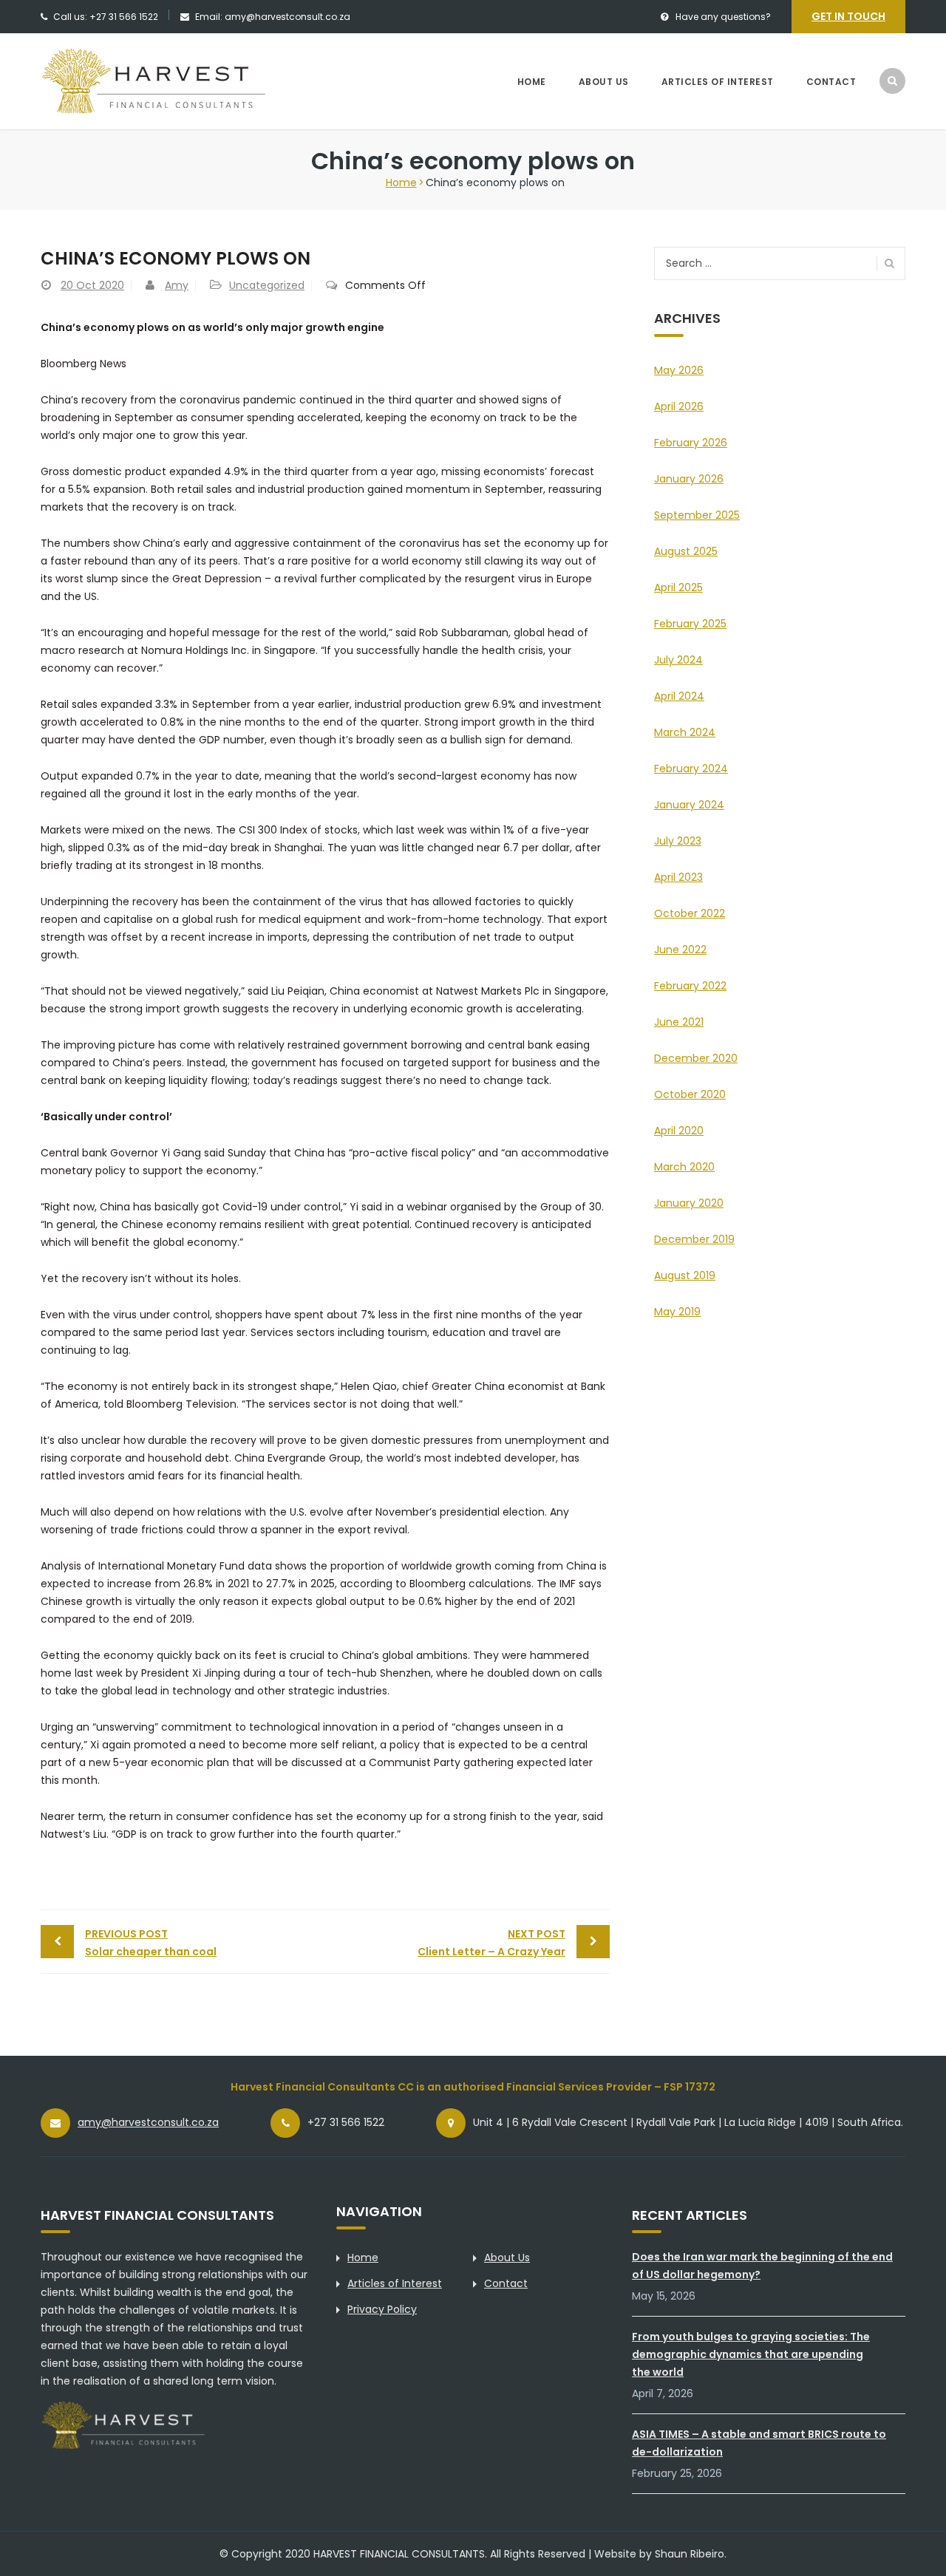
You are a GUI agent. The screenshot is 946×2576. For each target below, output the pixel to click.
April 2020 (679, 1131)
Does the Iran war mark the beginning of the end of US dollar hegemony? (762, 2266)
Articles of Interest (718, 82)
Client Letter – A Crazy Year (491, 1943)
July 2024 (678, 660)
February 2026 (691, 443)
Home (532, 82)
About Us (604, 82)
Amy (177, 285)
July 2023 (678, 841)
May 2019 (677, 1312)
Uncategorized (267, 285)
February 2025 (690, 624)
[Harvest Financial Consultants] (178, 81)
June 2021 (679, 1022)
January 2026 (689, 479)
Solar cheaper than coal (151, 1943)
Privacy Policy (382, 2309)
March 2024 (685, 732)
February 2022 (690, 986)
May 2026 (679, 370)
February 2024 (691, 769)
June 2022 (680, 950)
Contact (831, 82)
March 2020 (684, 1167)
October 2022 (690, 913)
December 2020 (696, 1058)
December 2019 (694, 1239)
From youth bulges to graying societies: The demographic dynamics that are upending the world (751, 2354)
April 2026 (679, 406)
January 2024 (689, 805)
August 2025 (686, 551)
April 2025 (678, 587)
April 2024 (679, 696)
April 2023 (678, 877)
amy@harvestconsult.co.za (148, 2122)
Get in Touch (848, 16)
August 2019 (685, 1275)
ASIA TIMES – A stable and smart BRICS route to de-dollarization (759, 2443)
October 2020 (690, 1094)
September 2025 (697, 515)
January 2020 (689, 1203)
